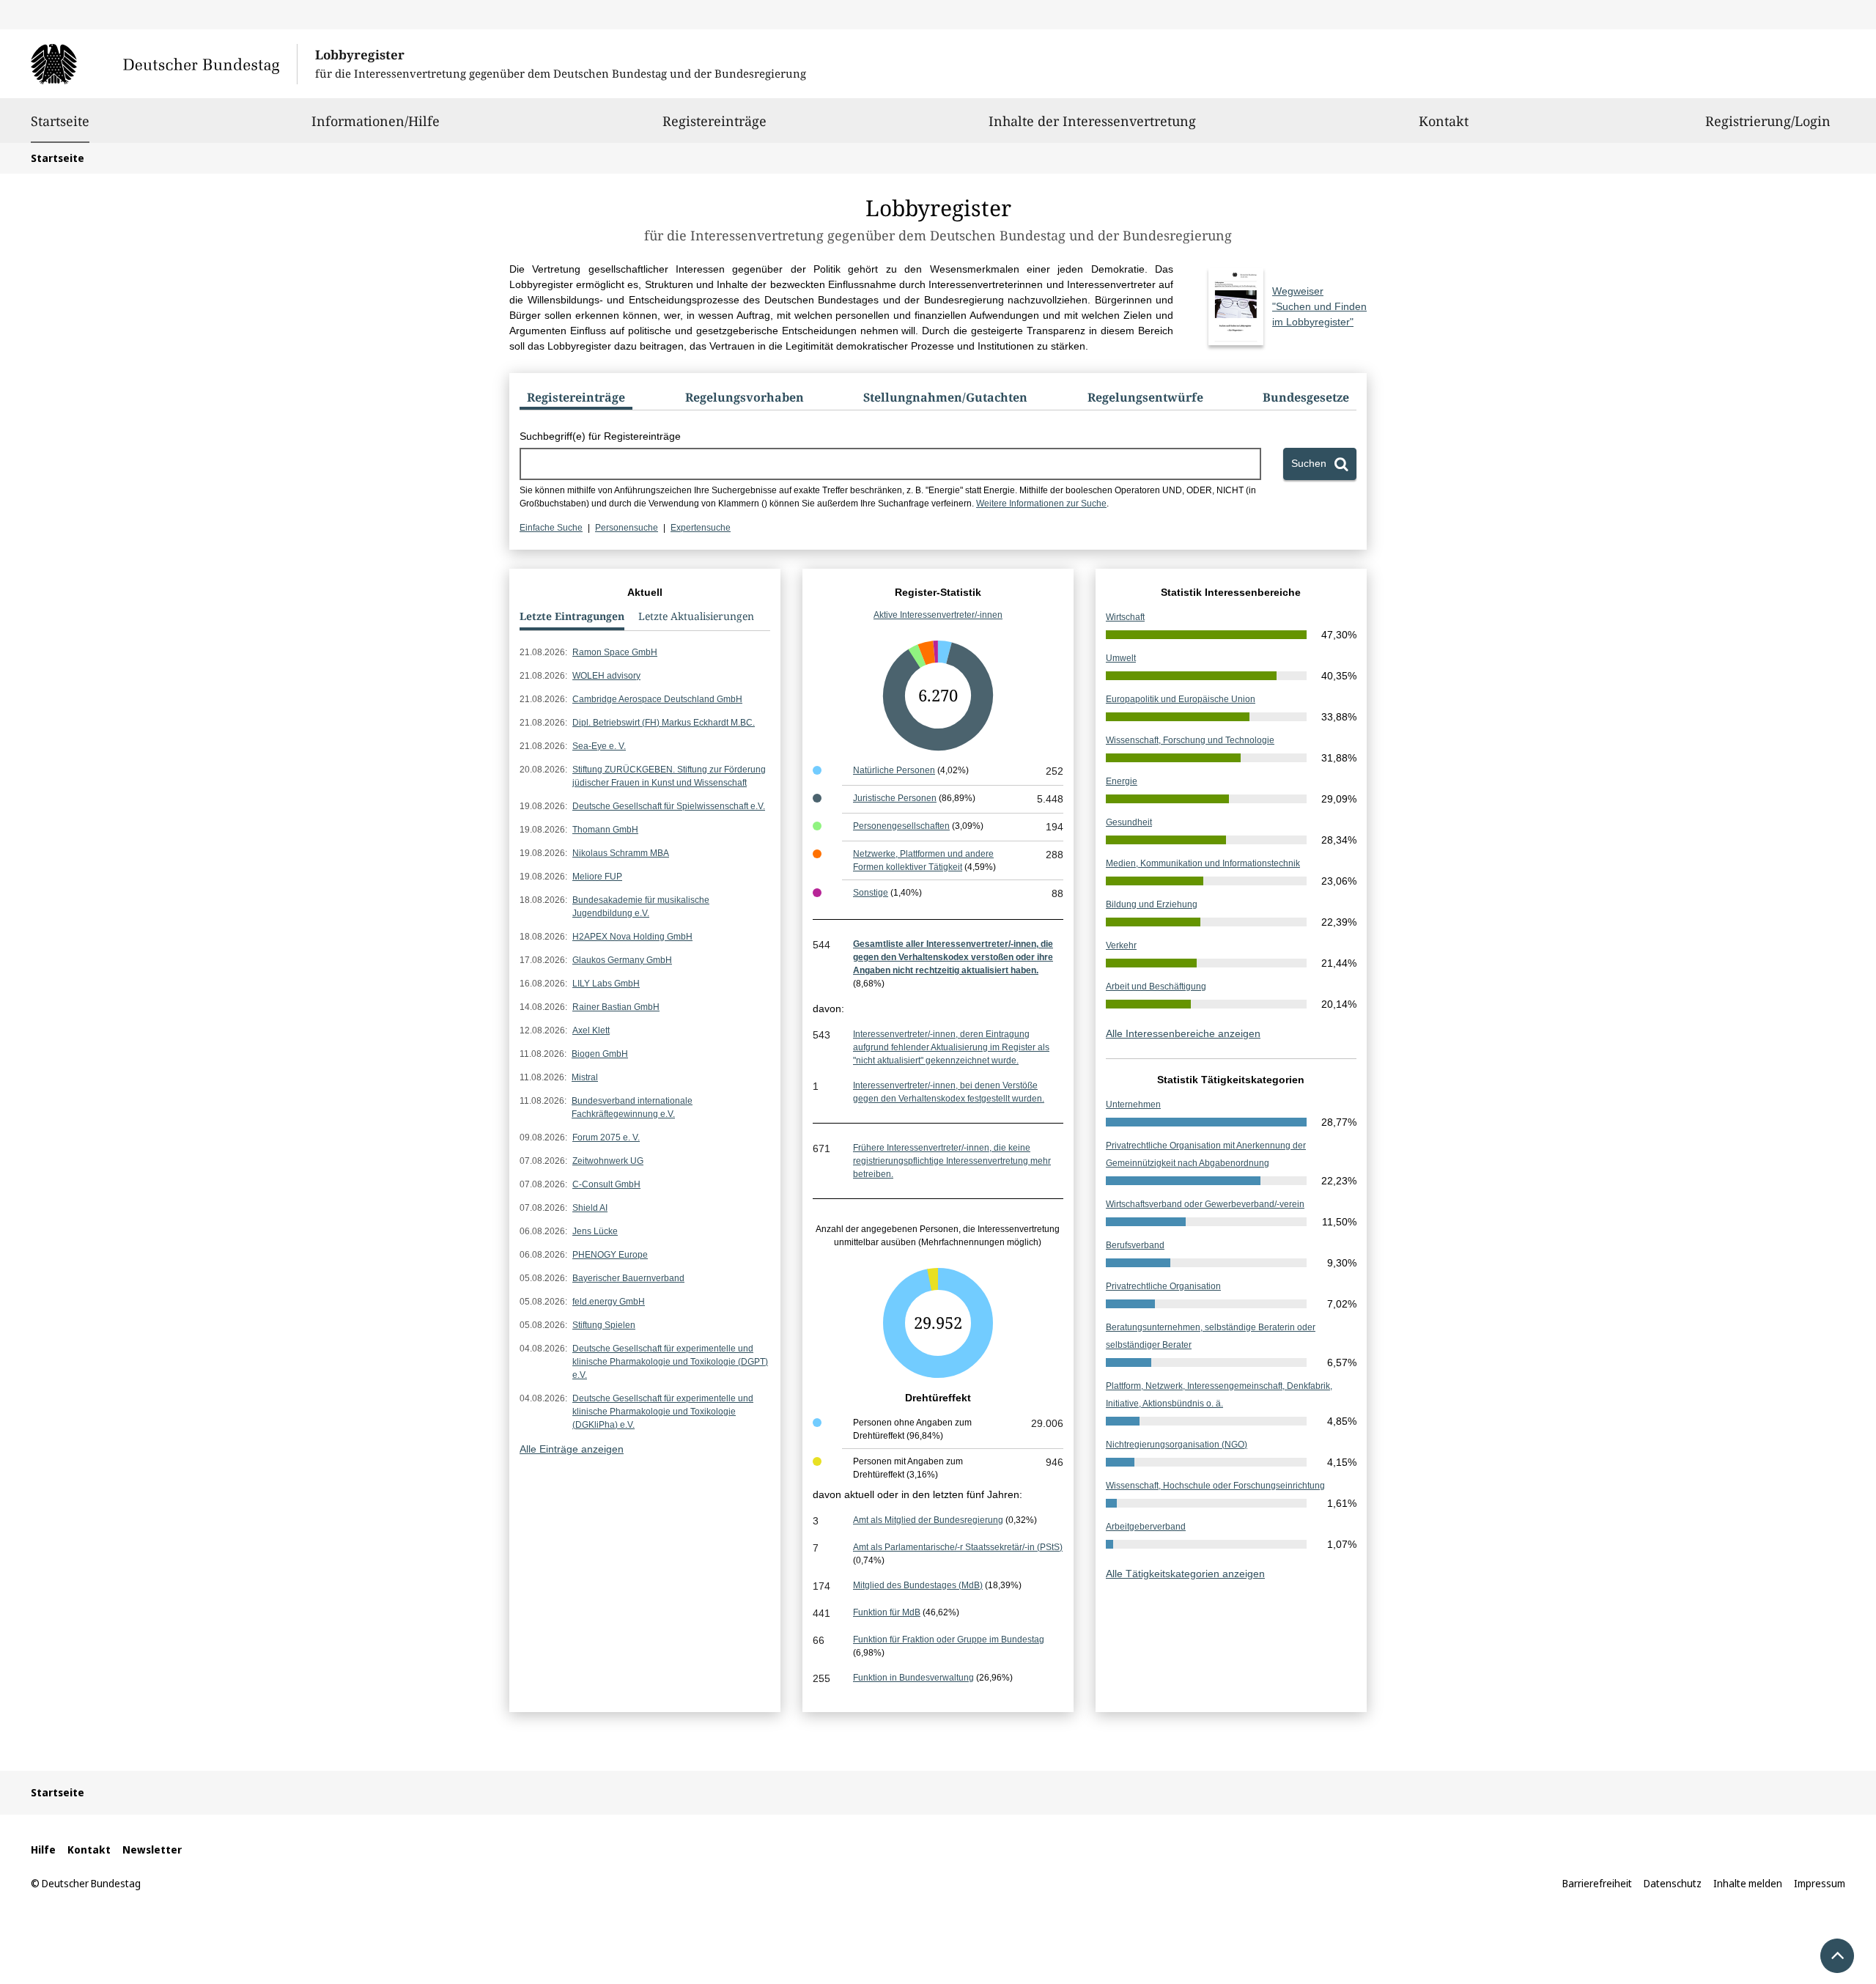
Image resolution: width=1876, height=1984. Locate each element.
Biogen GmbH (600, 1054)
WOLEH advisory (606, 676)
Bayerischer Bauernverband (628, 1278)
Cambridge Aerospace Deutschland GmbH (657, 699)
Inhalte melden (1748, 1883)
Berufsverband (1135, 1245)
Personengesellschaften (901, 826)
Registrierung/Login (1768, 121)
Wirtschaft (1125, 617)
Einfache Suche (551, 528)
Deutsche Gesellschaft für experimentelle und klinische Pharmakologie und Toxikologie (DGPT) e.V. (670, 1362)
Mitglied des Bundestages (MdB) (918, 1585)
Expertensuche (701, 528)
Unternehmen (1133, 1105)
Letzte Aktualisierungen (696, 616)
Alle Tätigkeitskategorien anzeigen (1185, 1574)
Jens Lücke (595, 1231)
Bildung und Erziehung (1152, 904)
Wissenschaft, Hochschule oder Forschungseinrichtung (1215, 1486)
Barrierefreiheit (1597, 1883)
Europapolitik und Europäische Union (1181, 699)
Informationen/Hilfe (376, 121)
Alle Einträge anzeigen (572, 1449)
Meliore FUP (597, 877)
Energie (1122, 781)
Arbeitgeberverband (1146, 1527)
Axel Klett (591, 1030)
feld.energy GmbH (609, 1302)
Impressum (1820, 1883)
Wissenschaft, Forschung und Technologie (1190, 740)
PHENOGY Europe (610, 1255)
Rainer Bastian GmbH (616, 1007)
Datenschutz (1673, 1883)
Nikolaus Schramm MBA (621, 853)
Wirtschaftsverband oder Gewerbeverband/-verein (1205, 1204)
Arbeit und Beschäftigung (1156, 987)
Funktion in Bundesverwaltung (913, 1678)
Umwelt (1121, 658)
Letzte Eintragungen (572, 616)
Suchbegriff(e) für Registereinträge (600, 436)
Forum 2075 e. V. (606, 1137)
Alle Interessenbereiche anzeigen (1183, 1033)
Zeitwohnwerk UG (608, 1161)
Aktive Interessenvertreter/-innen (938, 615)
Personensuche (627, 528)
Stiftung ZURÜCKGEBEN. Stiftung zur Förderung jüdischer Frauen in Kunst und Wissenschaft (669, 776)
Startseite (60, 121)
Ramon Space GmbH (615, 652)
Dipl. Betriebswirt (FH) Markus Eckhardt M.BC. (664, 723)
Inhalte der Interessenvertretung (1092, 121)
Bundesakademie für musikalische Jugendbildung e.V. (641, 907)
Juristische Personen (895, 798)
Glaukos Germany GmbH (622, 960)
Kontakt (1444, 121)
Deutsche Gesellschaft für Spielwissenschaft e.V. (669, 806)
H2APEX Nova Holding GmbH (632, 937)
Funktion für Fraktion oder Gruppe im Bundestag (949, 1640)
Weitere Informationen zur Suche (1041, 504)
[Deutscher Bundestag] (164, 64)
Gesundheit (1129, 822)
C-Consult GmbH (606, 1184)
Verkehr (1121, 945)
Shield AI (590, 1208)
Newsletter (152, 1850)
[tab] (576, 400)
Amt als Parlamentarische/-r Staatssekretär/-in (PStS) (958, 1547)
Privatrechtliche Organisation (1163, 1286)
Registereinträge (714, 121)
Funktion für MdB (887, 1612)
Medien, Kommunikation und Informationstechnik (1203, 863)
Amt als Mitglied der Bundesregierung (928, 1520)
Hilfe (43, 1850)
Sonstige (871, 893)
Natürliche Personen (894, 770)
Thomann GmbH (605, 830)
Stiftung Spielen (604, 1325)
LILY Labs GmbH (606, 984)
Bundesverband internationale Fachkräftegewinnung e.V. (632, 1107)
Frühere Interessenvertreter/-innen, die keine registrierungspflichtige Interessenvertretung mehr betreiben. (952, 1161)
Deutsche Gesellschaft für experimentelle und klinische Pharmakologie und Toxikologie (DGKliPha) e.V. (663, 1412)
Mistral (585, 1077)
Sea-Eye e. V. (599, 746)
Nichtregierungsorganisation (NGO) (1177, 1445)
